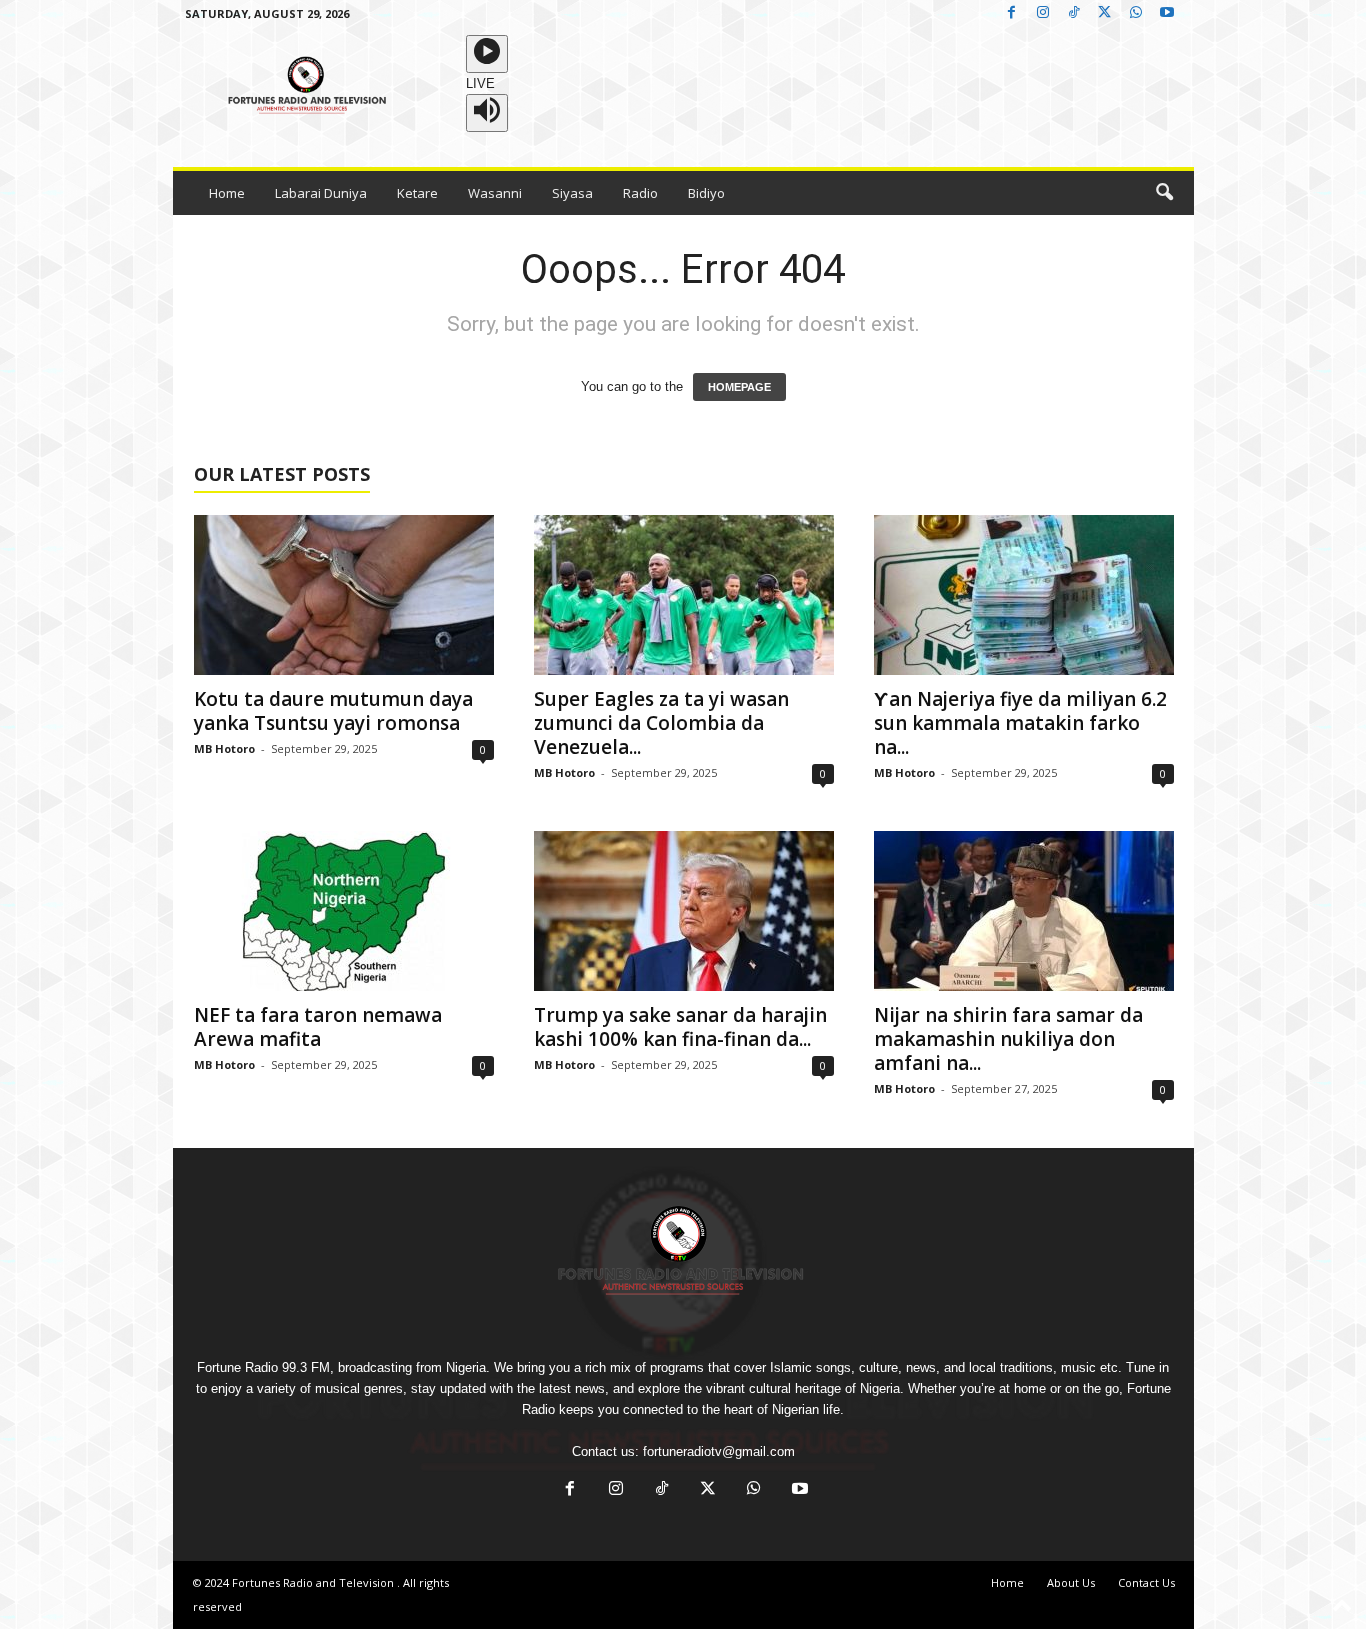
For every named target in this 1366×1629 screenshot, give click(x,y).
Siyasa (572, 193)
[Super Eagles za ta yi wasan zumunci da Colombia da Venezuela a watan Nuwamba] (684, 595)
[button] (1164, 193)
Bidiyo (706, 193)
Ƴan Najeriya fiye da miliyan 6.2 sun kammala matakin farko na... (1020, 723)
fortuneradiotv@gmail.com (719, 1451)
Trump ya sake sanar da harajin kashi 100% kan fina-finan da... (680, 1027)
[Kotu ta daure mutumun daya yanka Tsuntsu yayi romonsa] (344, 595)
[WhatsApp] (1136, 13)
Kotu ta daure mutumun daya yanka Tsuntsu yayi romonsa (333, 711)
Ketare (417, 193)
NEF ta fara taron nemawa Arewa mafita (318, 1027)
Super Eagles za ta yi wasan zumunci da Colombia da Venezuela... (661, 723)
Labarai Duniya (321, 193)
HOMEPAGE (739, 387)
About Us (1071, 1582)
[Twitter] (1105, 13)
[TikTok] (1074, 13)
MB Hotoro (224, 748)
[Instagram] (1043, 13)
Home (227, 193)
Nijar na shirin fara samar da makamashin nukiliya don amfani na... (1008, 1039)
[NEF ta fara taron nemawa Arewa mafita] (344, 911)
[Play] (487, 54)
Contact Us (1146, 1582)
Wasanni (495, 193)
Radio (640, 193)
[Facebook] (1012, 13)
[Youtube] (1167, 13)
